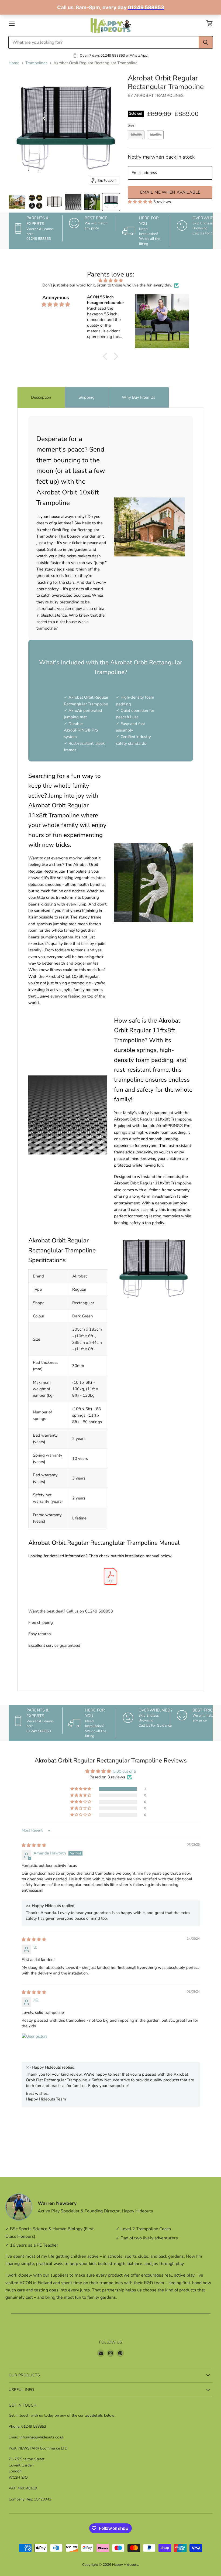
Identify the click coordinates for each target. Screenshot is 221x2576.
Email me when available (170, 192)
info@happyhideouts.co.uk (42, 2437)
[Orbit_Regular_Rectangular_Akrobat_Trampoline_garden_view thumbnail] (17, 202)
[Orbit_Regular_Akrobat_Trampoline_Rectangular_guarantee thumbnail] (36, 202)
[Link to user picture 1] (34, 2046)
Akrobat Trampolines (159, 95)
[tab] (41, 397)
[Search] (206, 42)
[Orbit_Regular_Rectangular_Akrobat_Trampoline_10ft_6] (111, 202)
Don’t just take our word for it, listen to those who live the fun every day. (107, 285)
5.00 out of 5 (125, 1771)
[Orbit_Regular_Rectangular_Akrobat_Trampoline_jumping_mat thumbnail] (73, 202)
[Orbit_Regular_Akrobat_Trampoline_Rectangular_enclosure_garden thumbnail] (92, 202)
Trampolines (36, 63)
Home (14, 63)
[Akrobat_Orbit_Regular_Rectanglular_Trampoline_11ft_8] (54, 202)
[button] (141, 202)
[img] (110, 281)
